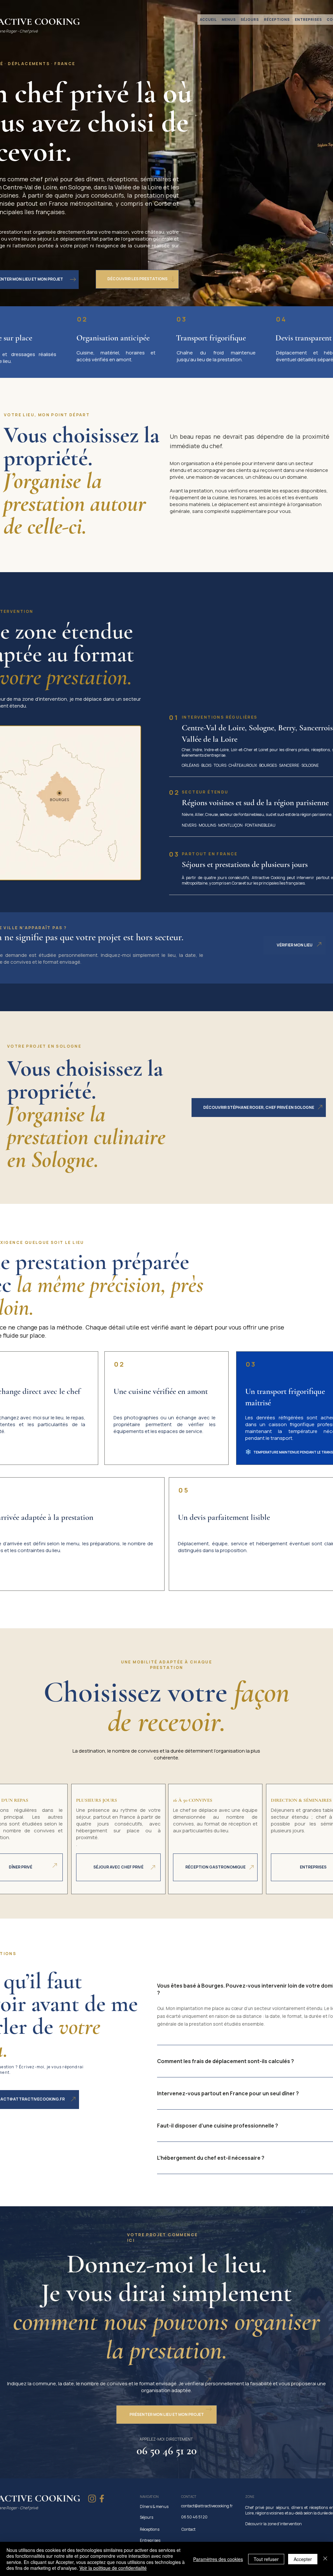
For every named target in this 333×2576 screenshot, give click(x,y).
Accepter (303, 2559)
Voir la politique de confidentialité (113, 2568)
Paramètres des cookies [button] (218, 2559)
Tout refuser (266, 2559)
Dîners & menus (154, 2507)
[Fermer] (325, 2559)
